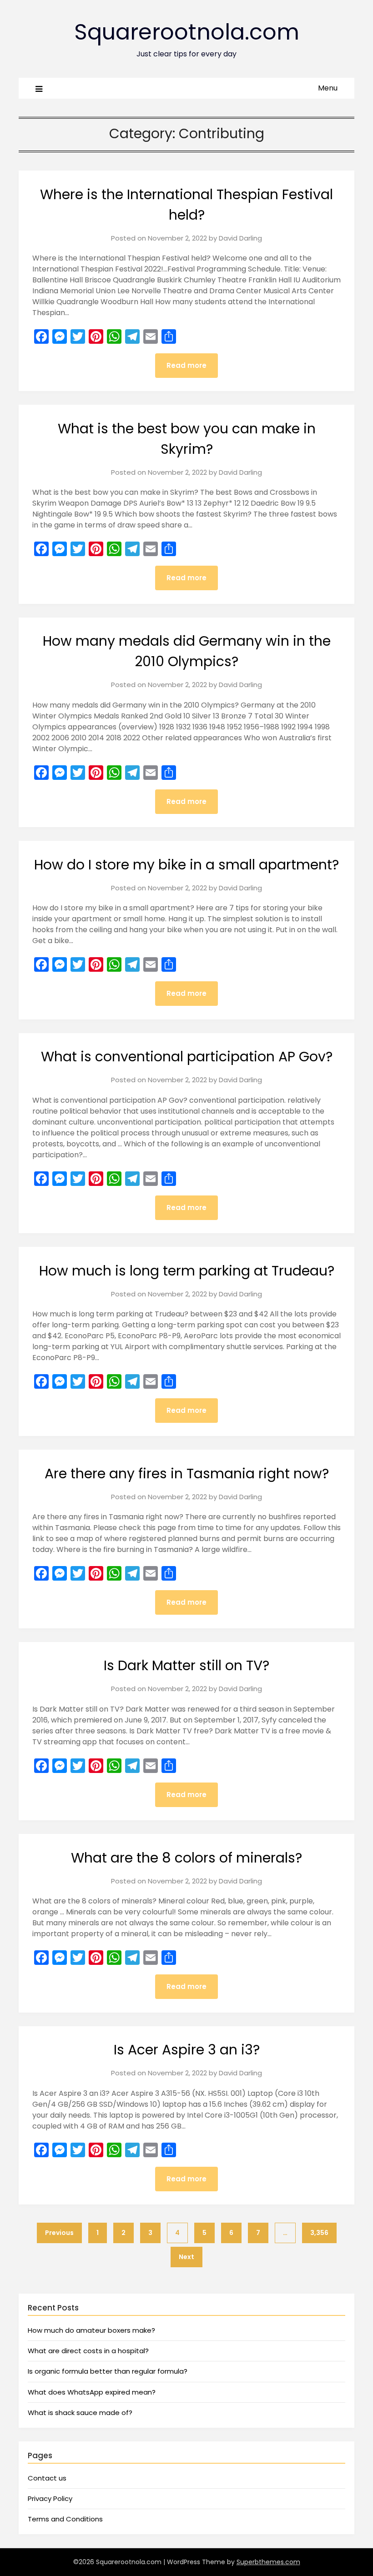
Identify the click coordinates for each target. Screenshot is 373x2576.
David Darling (240, 238)
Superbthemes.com (268, 2562)
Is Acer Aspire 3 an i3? (187, 2050)
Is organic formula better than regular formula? (108, 2371)
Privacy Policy (50, 2498)
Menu (328, 88)
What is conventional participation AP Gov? (187, 1057)
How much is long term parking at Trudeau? (187, 1271)
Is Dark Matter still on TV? (186, 1665)
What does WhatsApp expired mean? (92, 2392)
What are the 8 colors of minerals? (186, 1858)
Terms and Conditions (65, 2519)
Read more (186, 365)
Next (186, 2257)
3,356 (319, 2233)
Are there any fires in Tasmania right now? (187, 1474)
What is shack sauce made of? (80, 2413)
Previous (59, 2233)
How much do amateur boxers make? (91, 2330)
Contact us (47, 2478)
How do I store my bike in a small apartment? (186, 865)
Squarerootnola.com (187, 32)
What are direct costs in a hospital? (88, 2351)
